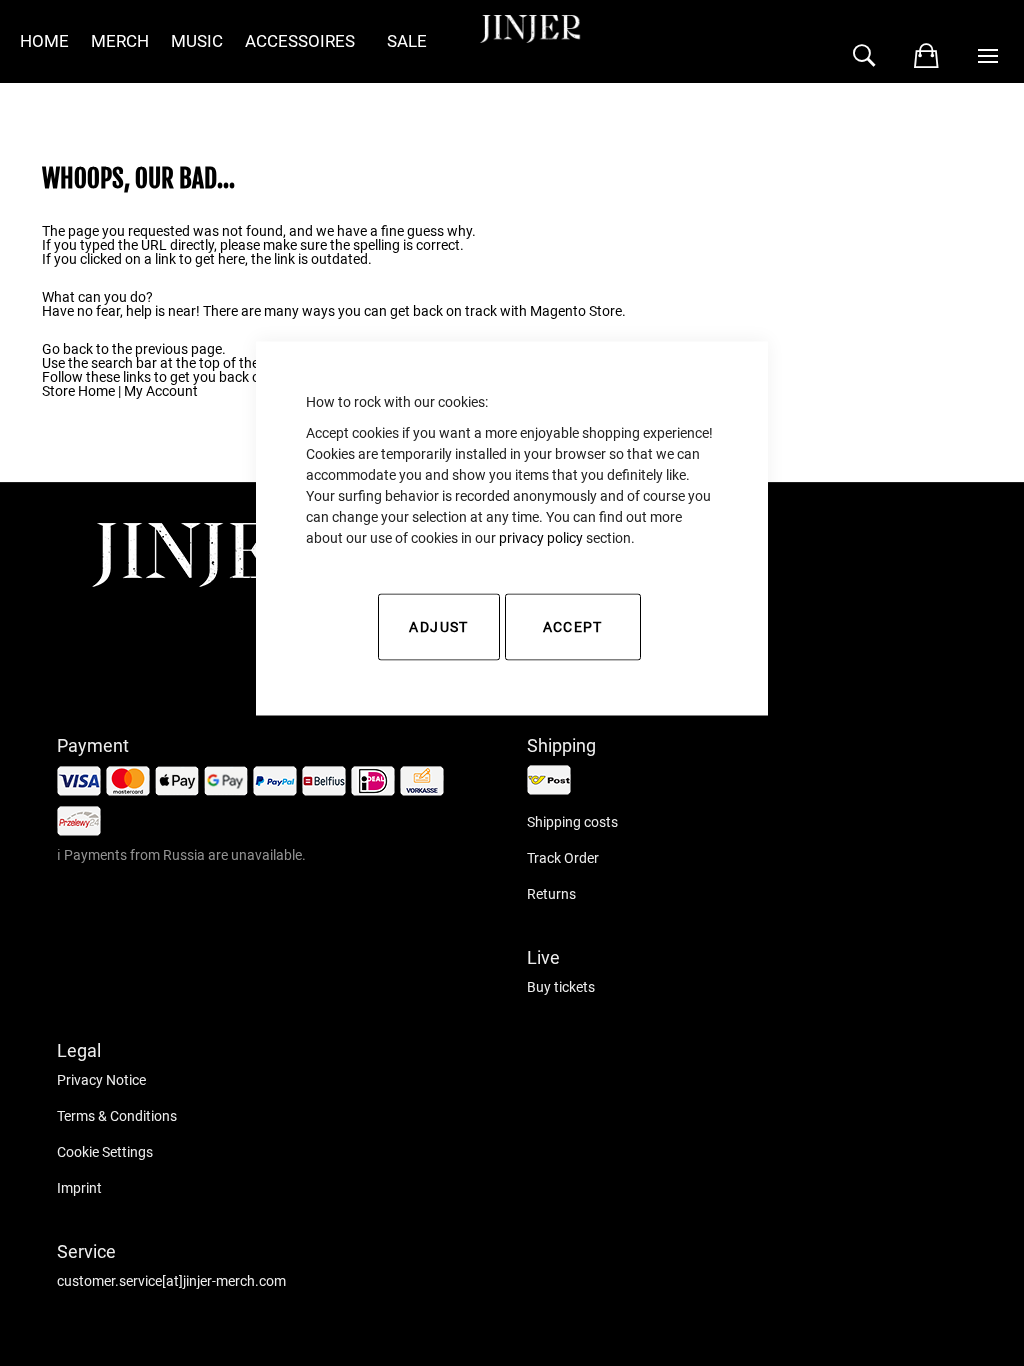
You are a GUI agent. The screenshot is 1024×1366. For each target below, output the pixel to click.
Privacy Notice (101, 1080)
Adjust (438, 627)
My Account (161, 391)
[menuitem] (44, 41)
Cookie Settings (105, 1152)
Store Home (78, 391)
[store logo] (207, 582)
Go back (67, 349)
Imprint (79, 1188)
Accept (573, 627)
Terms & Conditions (117, 1116)
